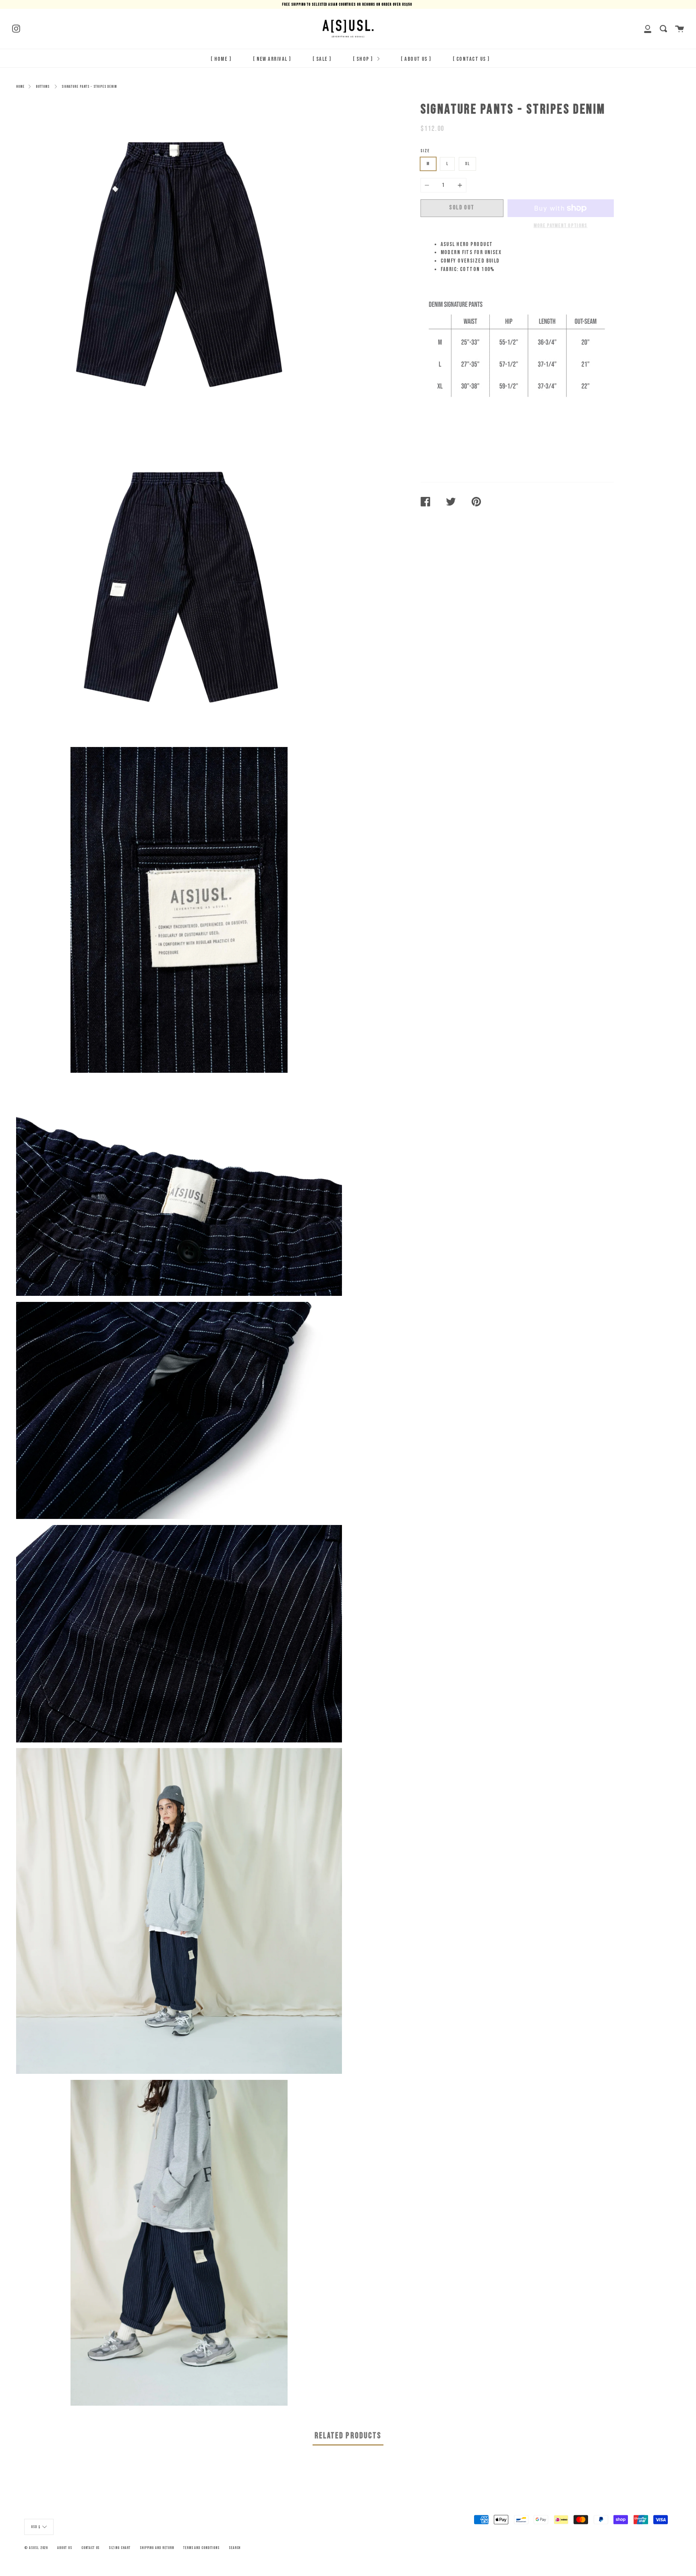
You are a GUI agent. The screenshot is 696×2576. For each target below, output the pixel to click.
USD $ (36, 2527)
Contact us (91, 2548)
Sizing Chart (119, 2548)
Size (425, 151)
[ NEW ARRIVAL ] (272, 59)
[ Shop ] (364, 59)
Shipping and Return (157, 2548)
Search (235, 2548)
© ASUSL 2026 (36, 2548)
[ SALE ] (322, 59)
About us (65, 2548)
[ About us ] (416, 59)
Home (20, 87)
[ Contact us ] (471, 59)
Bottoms (43, 87)
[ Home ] (221, 59)
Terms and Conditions (201, 2548)
